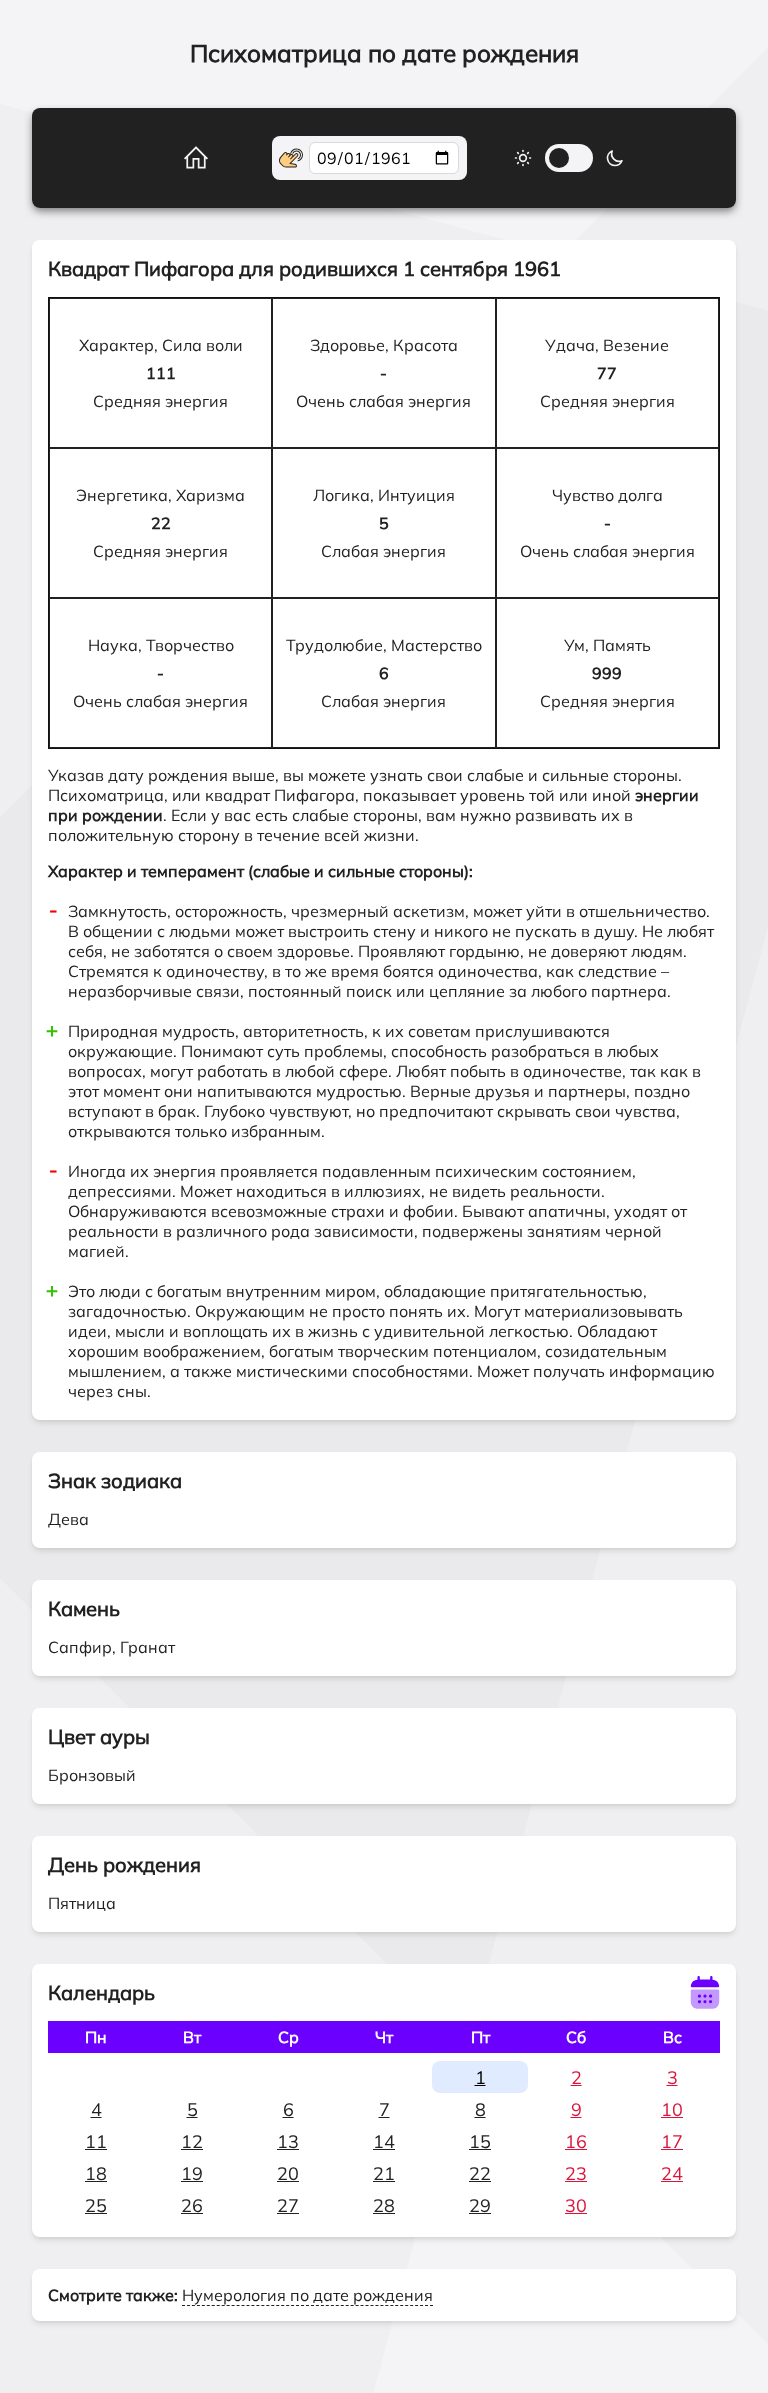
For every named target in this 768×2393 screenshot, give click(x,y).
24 (672, 2173)
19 (192, 2173)
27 (288, 2205)
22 (480, 2173)
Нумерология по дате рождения (307, 2295)
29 (480, 2205)
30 (576, 2205)
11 (96, 2141)
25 (96, 2205)
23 (576, 2173)
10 (672, 2109)
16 (576, 2141)
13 (288, 2141)
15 (480, 2141)
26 (192, 2205)
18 (96, 2173)
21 (384, 2173)
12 (192, 2141)
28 (384, 2205)
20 (288, 2173)
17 (672, 2141)
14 (384, 2141)
